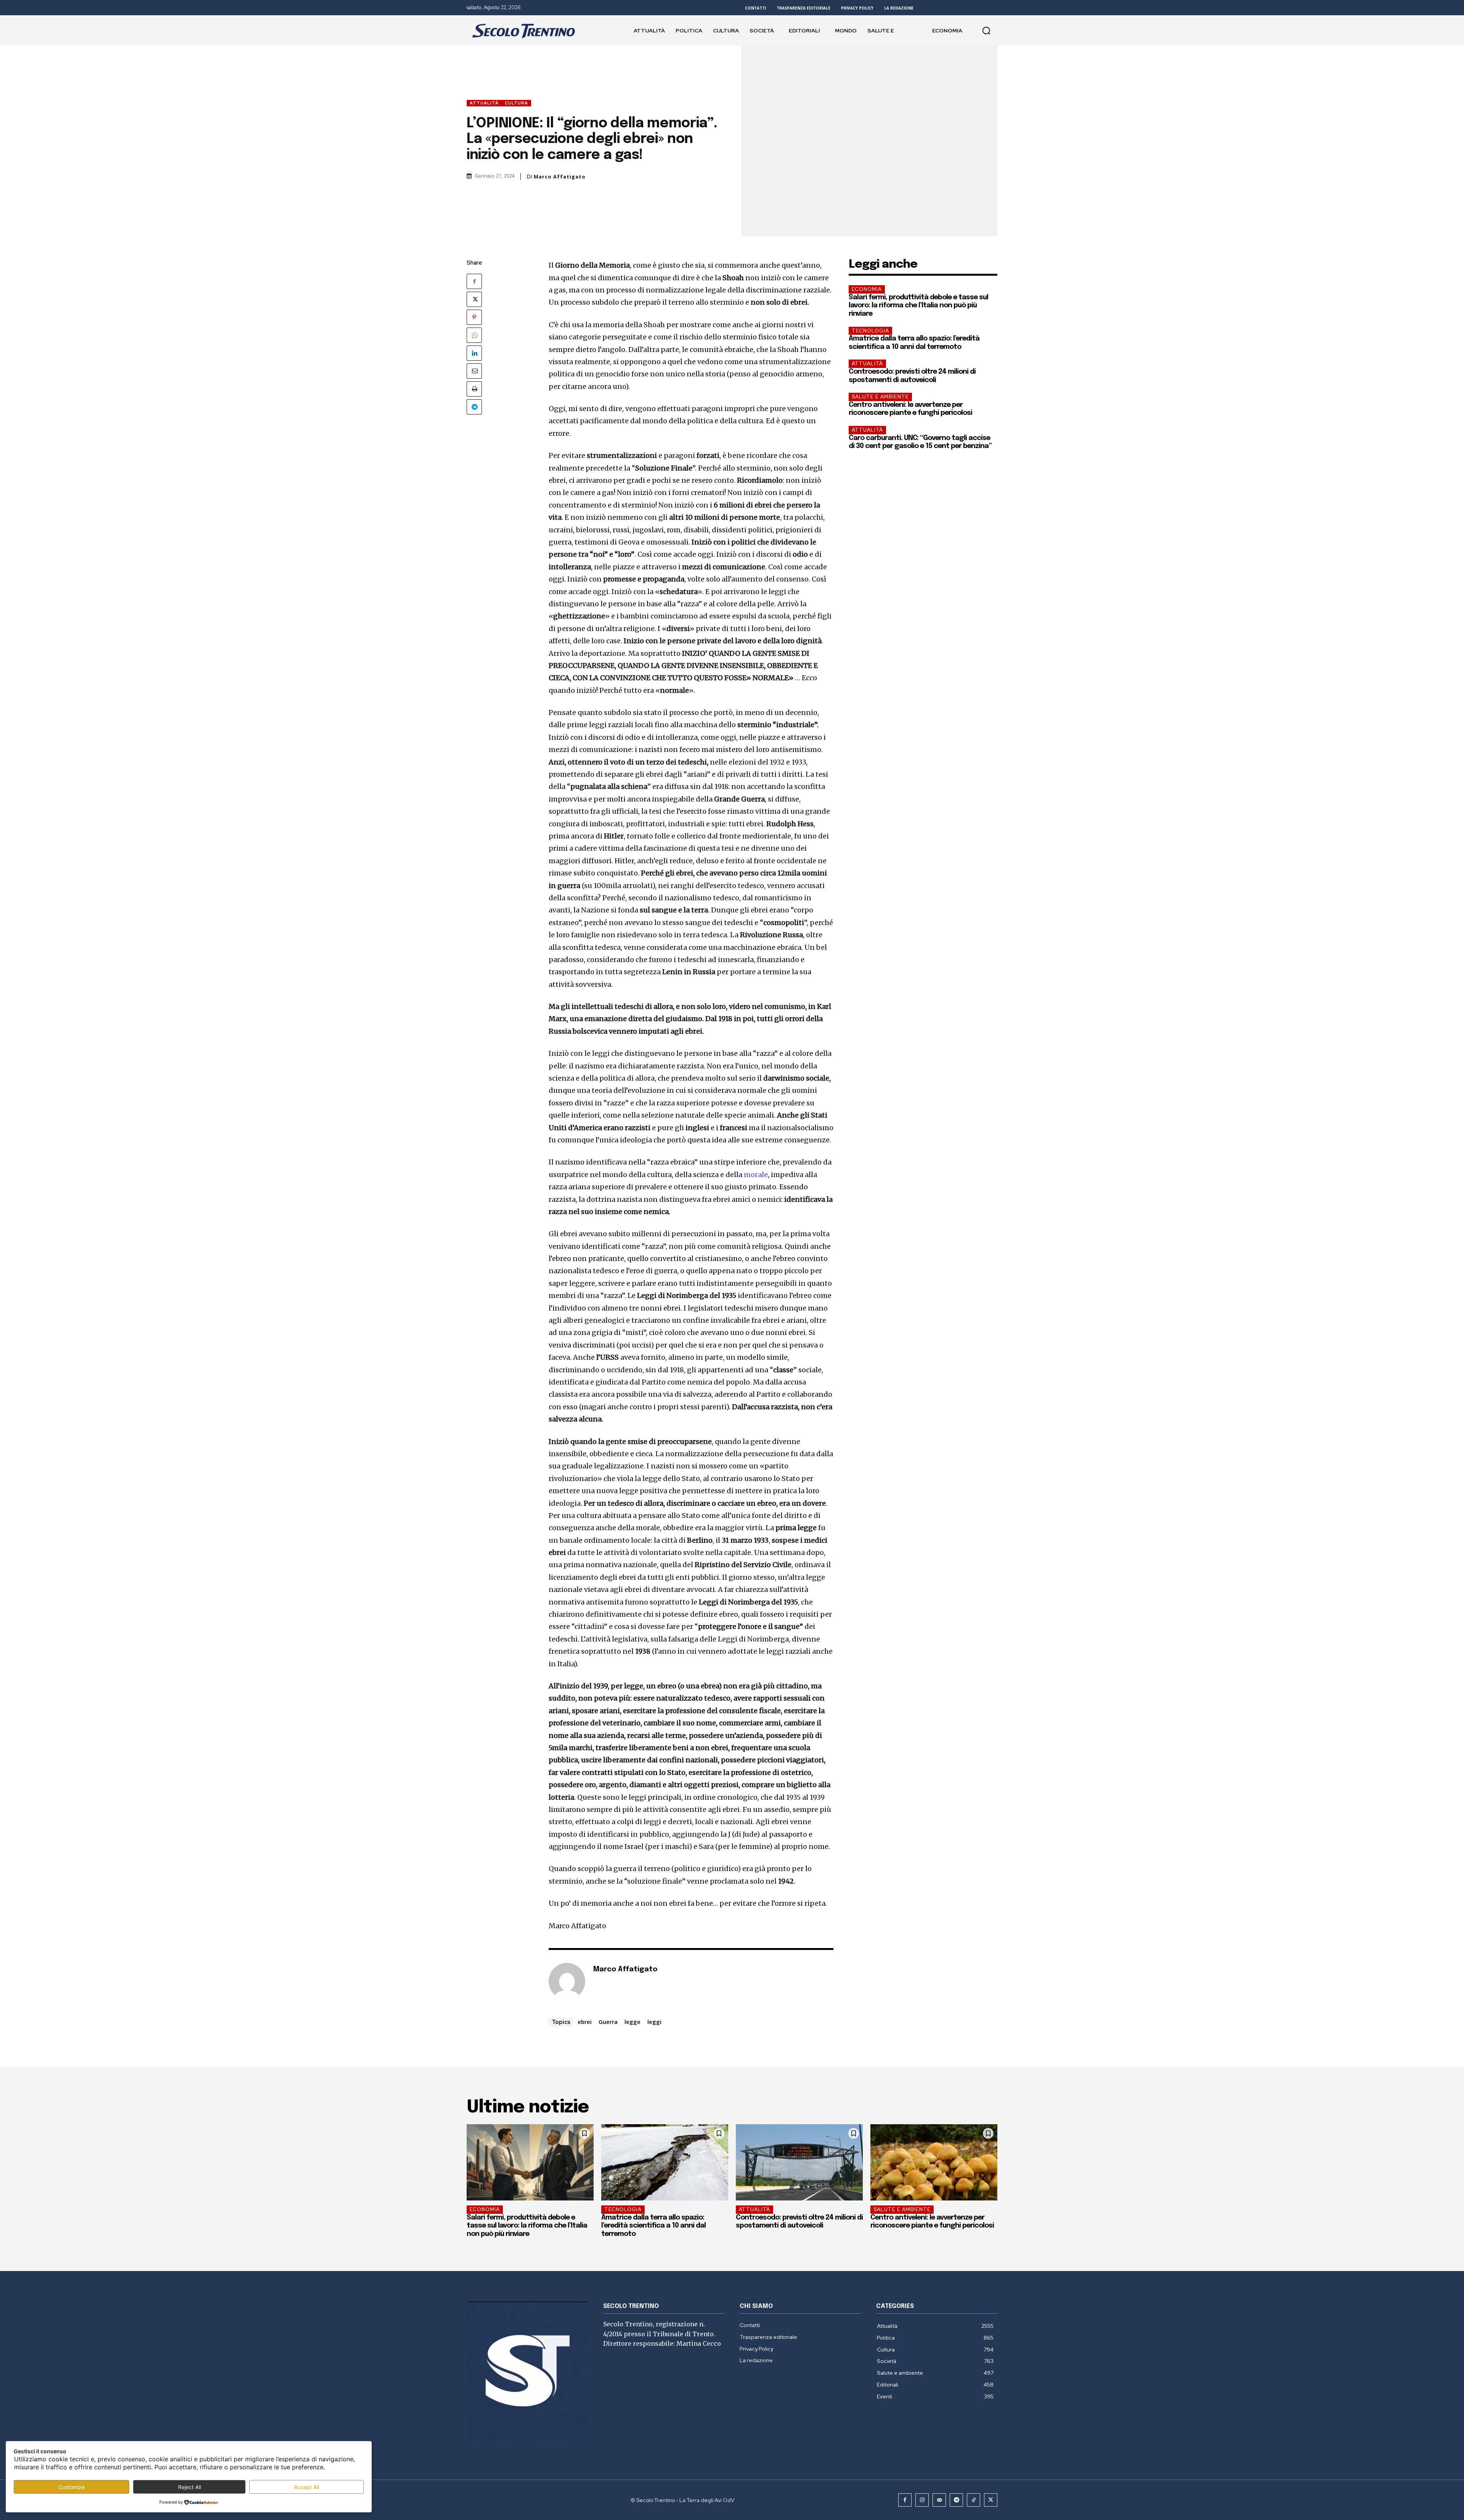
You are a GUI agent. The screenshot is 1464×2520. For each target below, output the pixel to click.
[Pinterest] (474, 317)
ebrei (585, 2022)
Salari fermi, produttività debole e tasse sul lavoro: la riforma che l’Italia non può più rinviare (918, 306)
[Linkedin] (474, 353)
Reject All (189, 2487)
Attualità (484, 103)
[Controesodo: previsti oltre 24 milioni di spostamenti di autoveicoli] (799, 2162)
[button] (986, 31)
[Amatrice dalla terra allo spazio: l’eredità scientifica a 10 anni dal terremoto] (665, 2162)
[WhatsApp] (474, 335)
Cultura (516, 103)
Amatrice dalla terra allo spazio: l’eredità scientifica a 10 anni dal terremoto (653, 2226)
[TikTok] (974, 2500)
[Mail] (939, 2500)
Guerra (608, 2022)
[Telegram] (474, 407)
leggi (654, 2022)
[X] (474, 299)
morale (756, 1175)
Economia (867, 289)
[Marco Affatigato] (567, 1981)
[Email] (474, 371)
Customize (71, 2487)
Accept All (307, 2487)
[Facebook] (474, 281)
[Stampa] (474, 389)
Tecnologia (870, 331)
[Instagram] (922, 2500)
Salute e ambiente (880, 397)
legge (632, 2022)
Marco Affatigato (560, 177)
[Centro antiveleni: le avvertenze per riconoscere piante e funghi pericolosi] (934, 2162)
